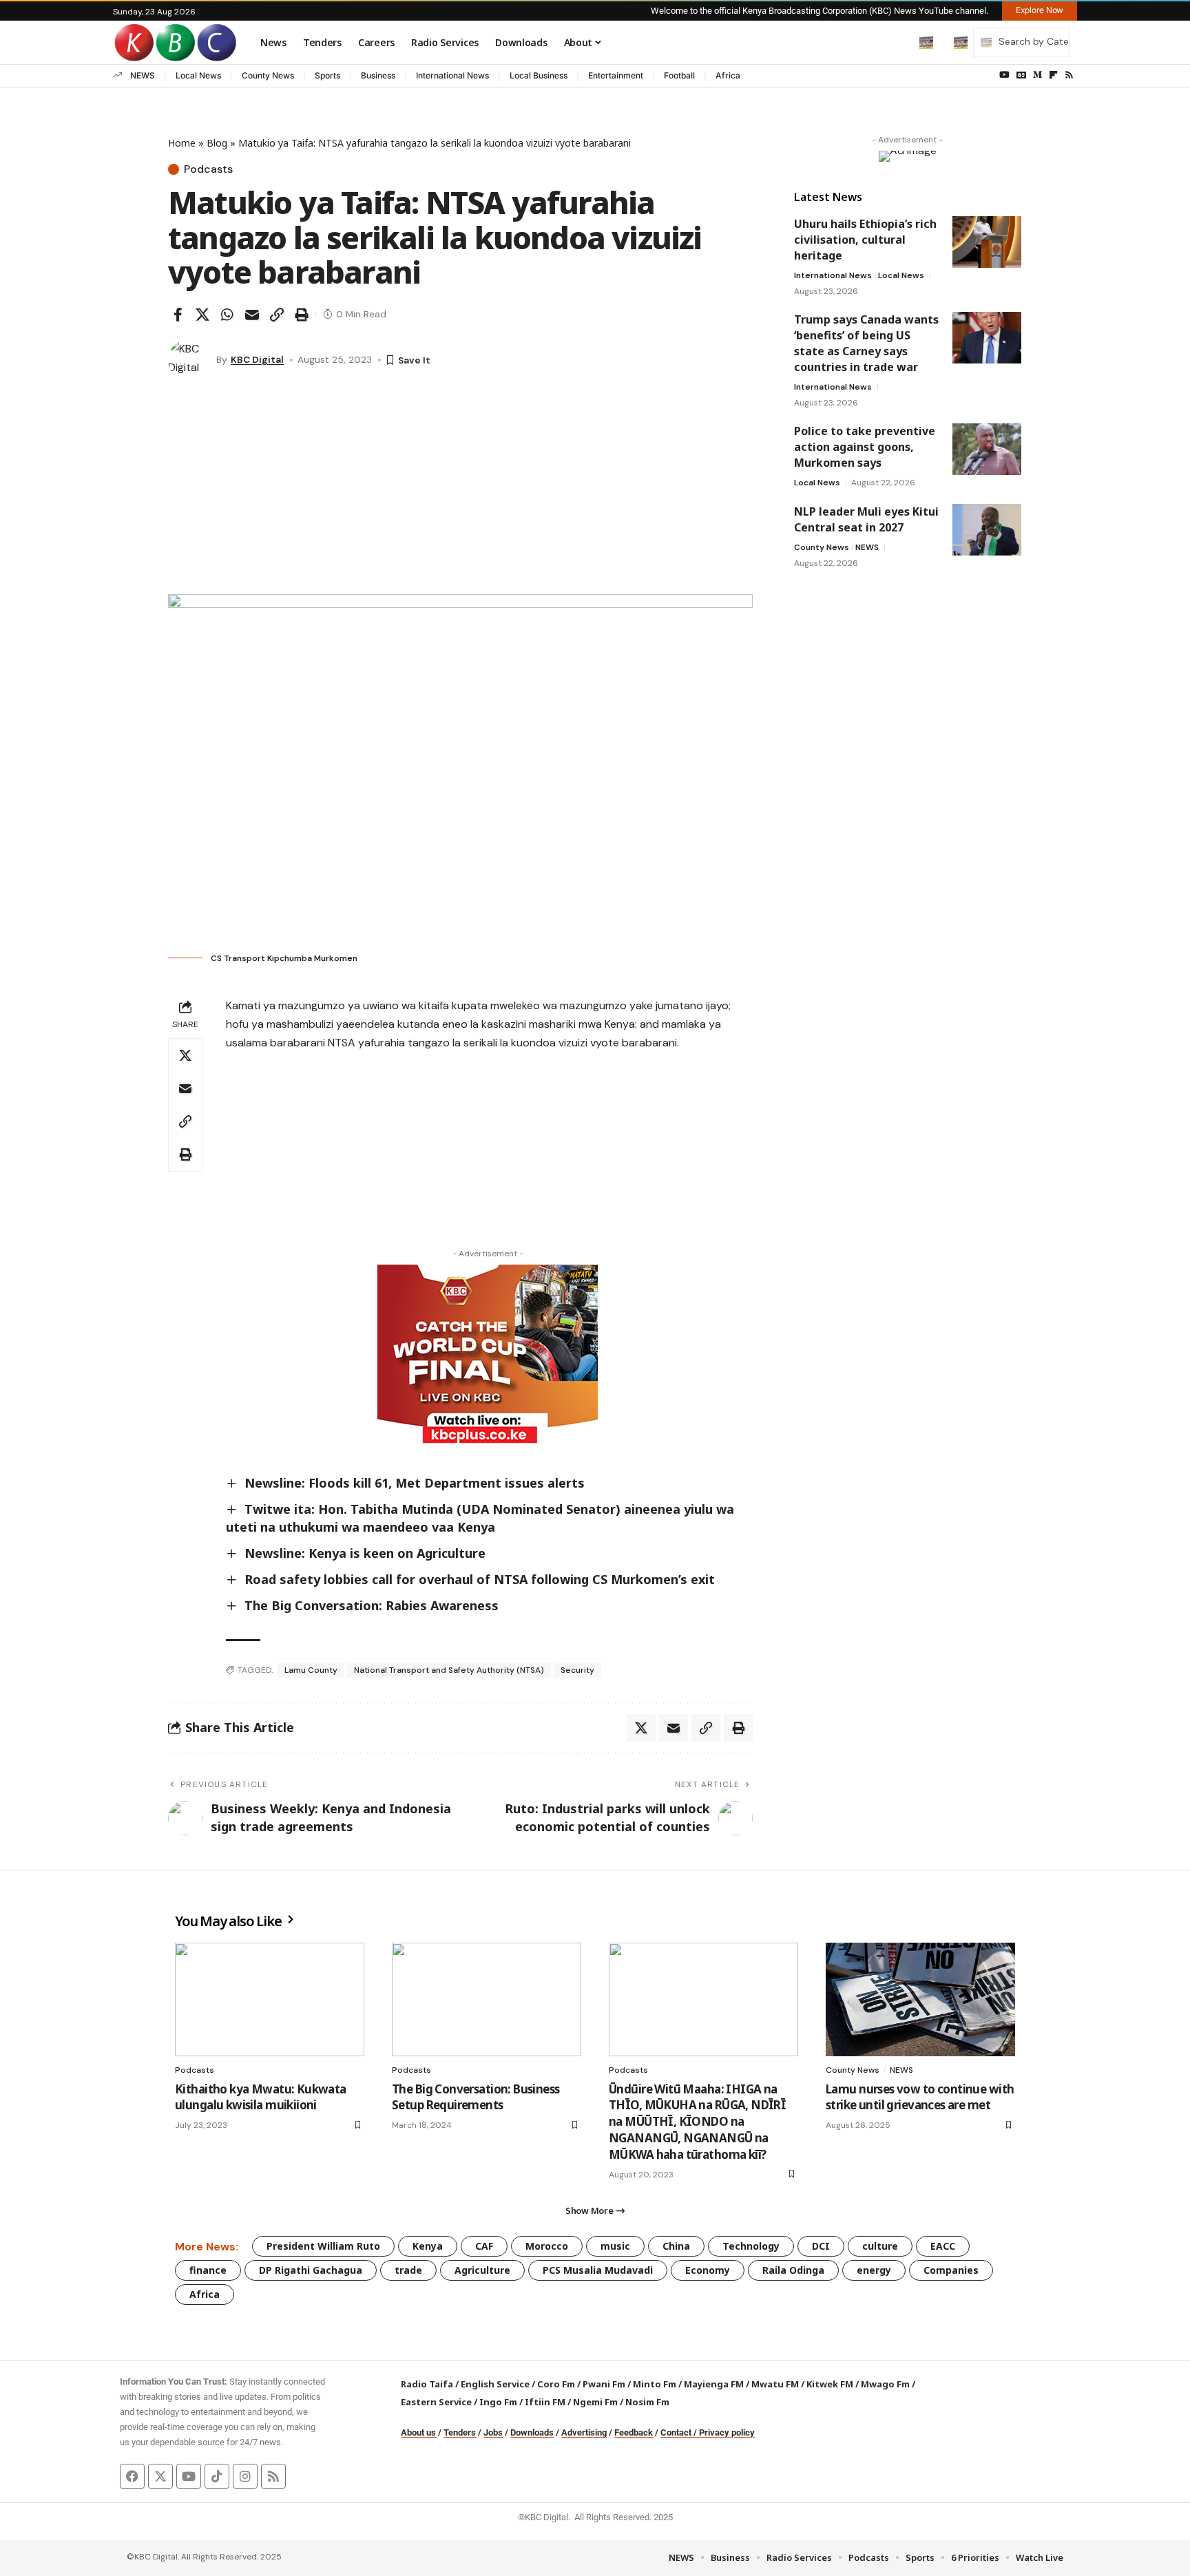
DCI (821, 2246)
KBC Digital (257, 359)
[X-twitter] (160, 2476)
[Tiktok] (217, 2476)
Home (182, 143)
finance (208, 2270)
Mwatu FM (775, 2384)
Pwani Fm (604, 2384)
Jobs (493, 2432)
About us (418, 2432)
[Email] (252, 315)
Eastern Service (436, 2402)
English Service (495, 2384)
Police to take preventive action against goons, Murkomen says (865, 447)
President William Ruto (323, 2246)
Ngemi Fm (595, 2402)
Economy (708, 2270)
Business (378, 75)
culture (880, 2246)
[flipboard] (1053, 75)
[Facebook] (132, 2476)
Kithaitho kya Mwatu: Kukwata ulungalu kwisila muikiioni (261, 2097)
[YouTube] (1004, 75)
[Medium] (1037, 75)
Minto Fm (655, 2384)
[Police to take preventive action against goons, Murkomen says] (987, 449)
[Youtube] (189, 2476)
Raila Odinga (793, 2270)
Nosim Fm (646, 2402)
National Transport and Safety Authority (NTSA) (449, 1670)
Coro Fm (556, 2384)
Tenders (460, 2432)
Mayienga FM (714, 2384)
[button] (897, 42)
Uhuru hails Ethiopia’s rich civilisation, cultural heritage (865, 240)
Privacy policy (727, 2432)
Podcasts (208, 169)
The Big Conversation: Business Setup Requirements (476, 2097)
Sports (327, 75)
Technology (751, 2246)
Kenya (428, 2246)
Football (679, 75)
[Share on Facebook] (178, 315)
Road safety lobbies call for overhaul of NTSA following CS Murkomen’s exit (480, 1579)
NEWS (143, 75)
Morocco (547, 2246)
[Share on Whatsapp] (227, 315)
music (615, 2246)
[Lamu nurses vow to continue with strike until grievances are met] (920, 1999)
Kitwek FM (830, 2384)
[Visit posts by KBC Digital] (189, 360)
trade (408, 2270)
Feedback (634, 2432)
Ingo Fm (498, 2402)
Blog (217, 143)
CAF (484, 2246)
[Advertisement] (460, 491)
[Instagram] (245, 2476)
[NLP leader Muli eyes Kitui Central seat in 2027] (987, 530)
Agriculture (482, 2270)
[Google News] (1021, 75)
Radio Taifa (427, 2384)
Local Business (539, 75)
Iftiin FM (545, 2402)
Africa (728, 75)
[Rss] (1069, 75)
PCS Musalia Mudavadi (598, 2270)
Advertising (584, 2432)
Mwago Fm (885, 2384)
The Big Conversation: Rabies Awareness (372, 1605)
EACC (943, 2246)
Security (577, 1670)
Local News (198, 75)
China (676, 2246)
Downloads (532, 2432)
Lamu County (311, 1670)
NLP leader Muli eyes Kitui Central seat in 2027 (866, 519)
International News (452, 75)
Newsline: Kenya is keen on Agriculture (365, 1553)
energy (874, 2270)
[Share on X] (202, 315)
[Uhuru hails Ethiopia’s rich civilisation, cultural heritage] (987, 242)
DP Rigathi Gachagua (311, 2270)
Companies (951, 2270)
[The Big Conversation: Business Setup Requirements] (487, 1999)
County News (268, 75)
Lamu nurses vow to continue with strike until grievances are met (920, 2097)
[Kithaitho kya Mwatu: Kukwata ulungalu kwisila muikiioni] (270, 1999)
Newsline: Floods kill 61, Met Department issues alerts (415, 1483)
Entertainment (616, 75)
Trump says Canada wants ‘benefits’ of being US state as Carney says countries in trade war (866, 343)
